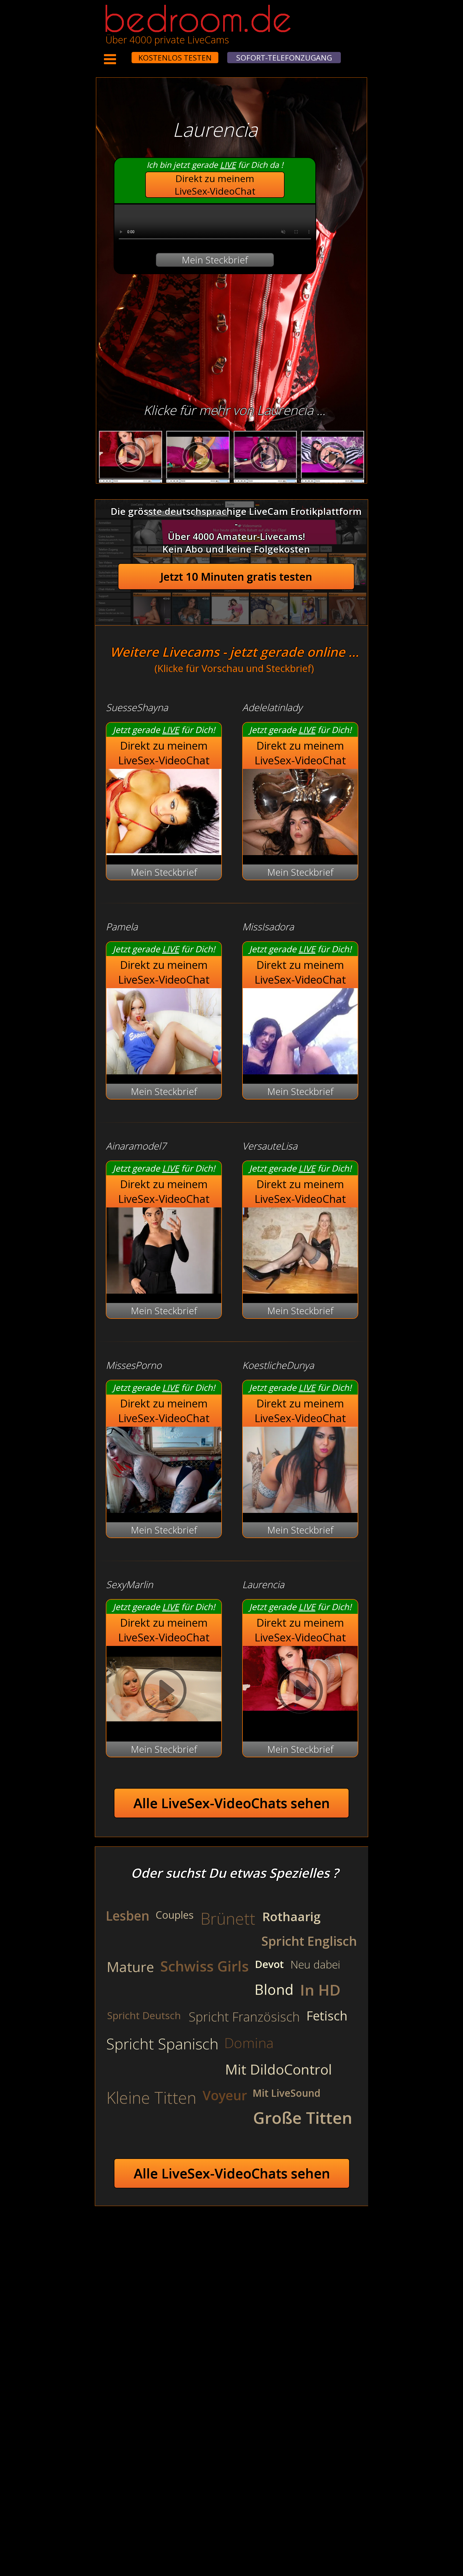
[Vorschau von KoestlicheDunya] (300, 1509)
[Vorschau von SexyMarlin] (164, 1729)
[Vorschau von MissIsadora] (300, 1071)
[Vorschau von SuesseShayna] (164, 851)
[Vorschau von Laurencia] (300, 1692)
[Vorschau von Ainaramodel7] (164, 1290)
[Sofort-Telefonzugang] (127, 54)
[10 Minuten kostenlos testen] (121, 54)
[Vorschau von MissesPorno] (164, 1509)
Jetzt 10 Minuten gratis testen (236, 577)
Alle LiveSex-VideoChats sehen (232, 1803)
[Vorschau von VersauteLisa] (300, 1290)
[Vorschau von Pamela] (164, 1071)
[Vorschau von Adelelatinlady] (300, 851)
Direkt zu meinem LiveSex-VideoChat (215, 185)
